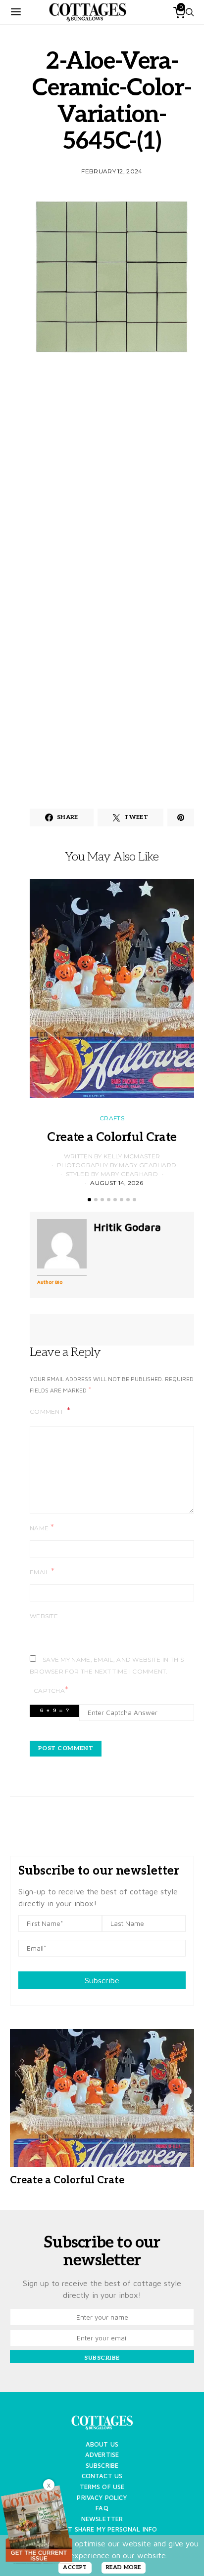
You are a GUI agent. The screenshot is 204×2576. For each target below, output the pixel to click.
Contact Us (102, 2476)
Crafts (112, 1118)
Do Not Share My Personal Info (102, 2529)
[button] (89, 1200)
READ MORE (124, 2567)
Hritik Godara (127, 1227)
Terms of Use (102, 2487)
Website (44, 1616)
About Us (102, 2444)
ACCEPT (75, 2567)
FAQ (102, 2508)
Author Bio (50, 1282)
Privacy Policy (102, 2498)
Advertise (102, 2455)
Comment (47, 1411)
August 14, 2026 (117, 1183)
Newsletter (102, 2519)
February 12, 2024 (112, 171)
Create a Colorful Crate (112, 1137)
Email (42, 1572)
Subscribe (102, 1980)
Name (42, 1528)
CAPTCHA (51, 1690)
